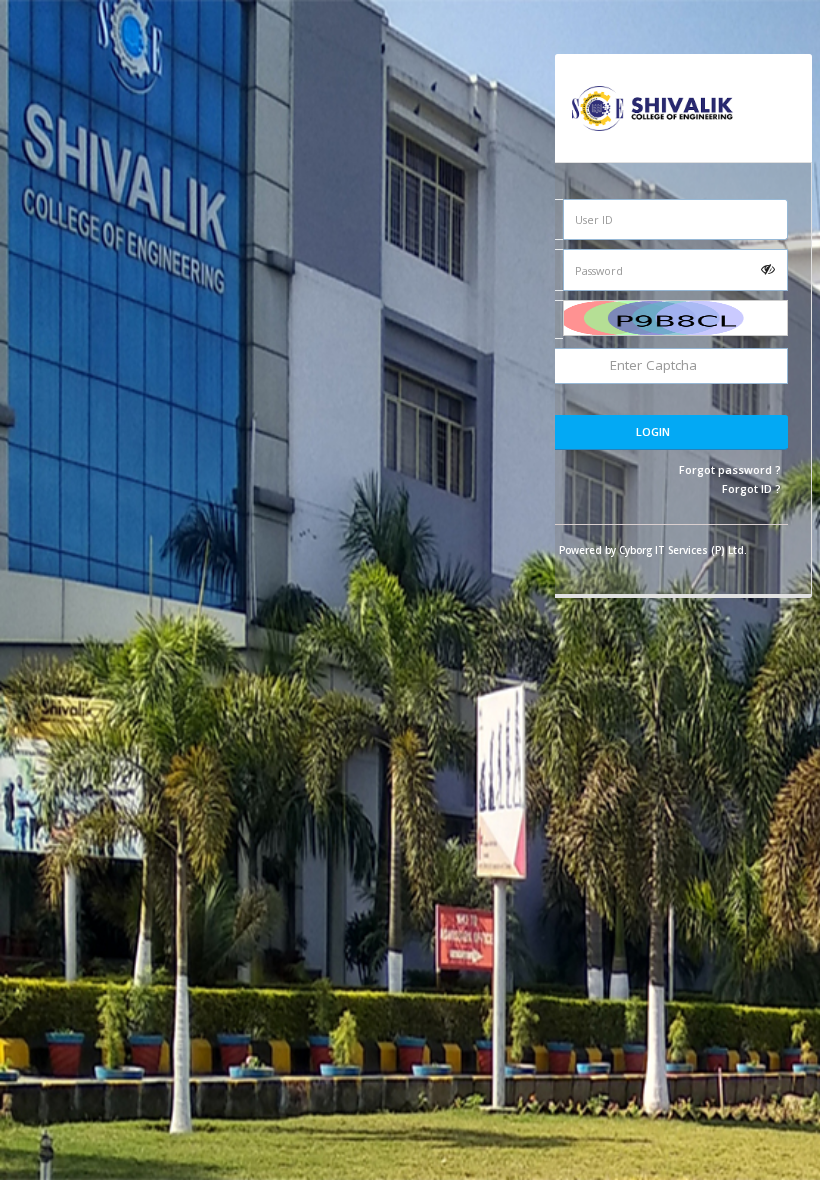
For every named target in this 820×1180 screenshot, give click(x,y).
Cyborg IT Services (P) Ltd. (683, 550)
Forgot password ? (730, 469)
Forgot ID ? (751, 488)
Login (653, 431)
